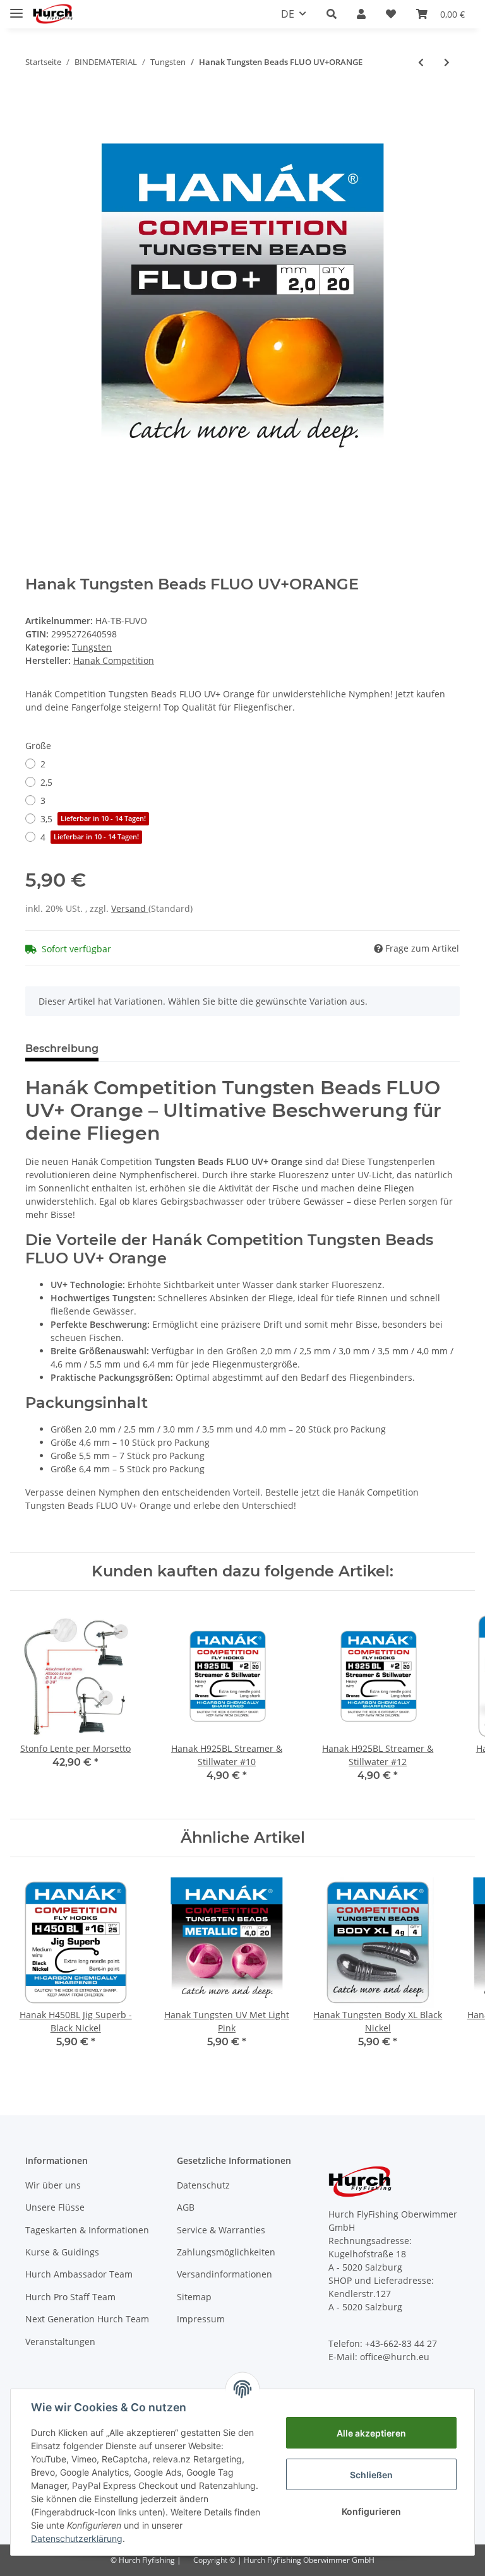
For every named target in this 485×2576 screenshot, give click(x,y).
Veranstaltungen (60, 2342)
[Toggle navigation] (16, 8)
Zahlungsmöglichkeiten (226, 2252)
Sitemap (194, 2297)
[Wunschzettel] (391, 14)
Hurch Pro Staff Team (70, 2297)
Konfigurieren (371, 2511)
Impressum (201, 2319)
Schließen (371, 2475)
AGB (186, 2207)
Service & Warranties (221, 2230)
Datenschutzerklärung (77, 2538)
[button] (332, 14)
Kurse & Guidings (62, 2252)
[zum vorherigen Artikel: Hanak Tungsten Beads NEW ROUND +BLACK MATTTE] (421, 62)
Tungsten (92, 647)
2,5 (46, 782)
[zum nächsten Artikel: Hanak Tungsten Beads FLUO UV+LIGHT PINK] (447, 62)
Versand (130, 908)
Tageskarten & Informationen (87, 2230)
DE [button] (288, 14)
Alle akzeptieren (371, 2433)
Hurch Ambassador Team (79, 2274)
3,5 (93, 819)
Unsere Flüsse (55, 2207)
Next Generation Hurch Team (87, 2319)
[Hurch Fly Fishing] (53, 14)
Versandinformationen (225, 2274)
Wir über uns (53, 2185)
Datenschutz (203, 2185)
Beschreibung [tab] (62, 1049)
